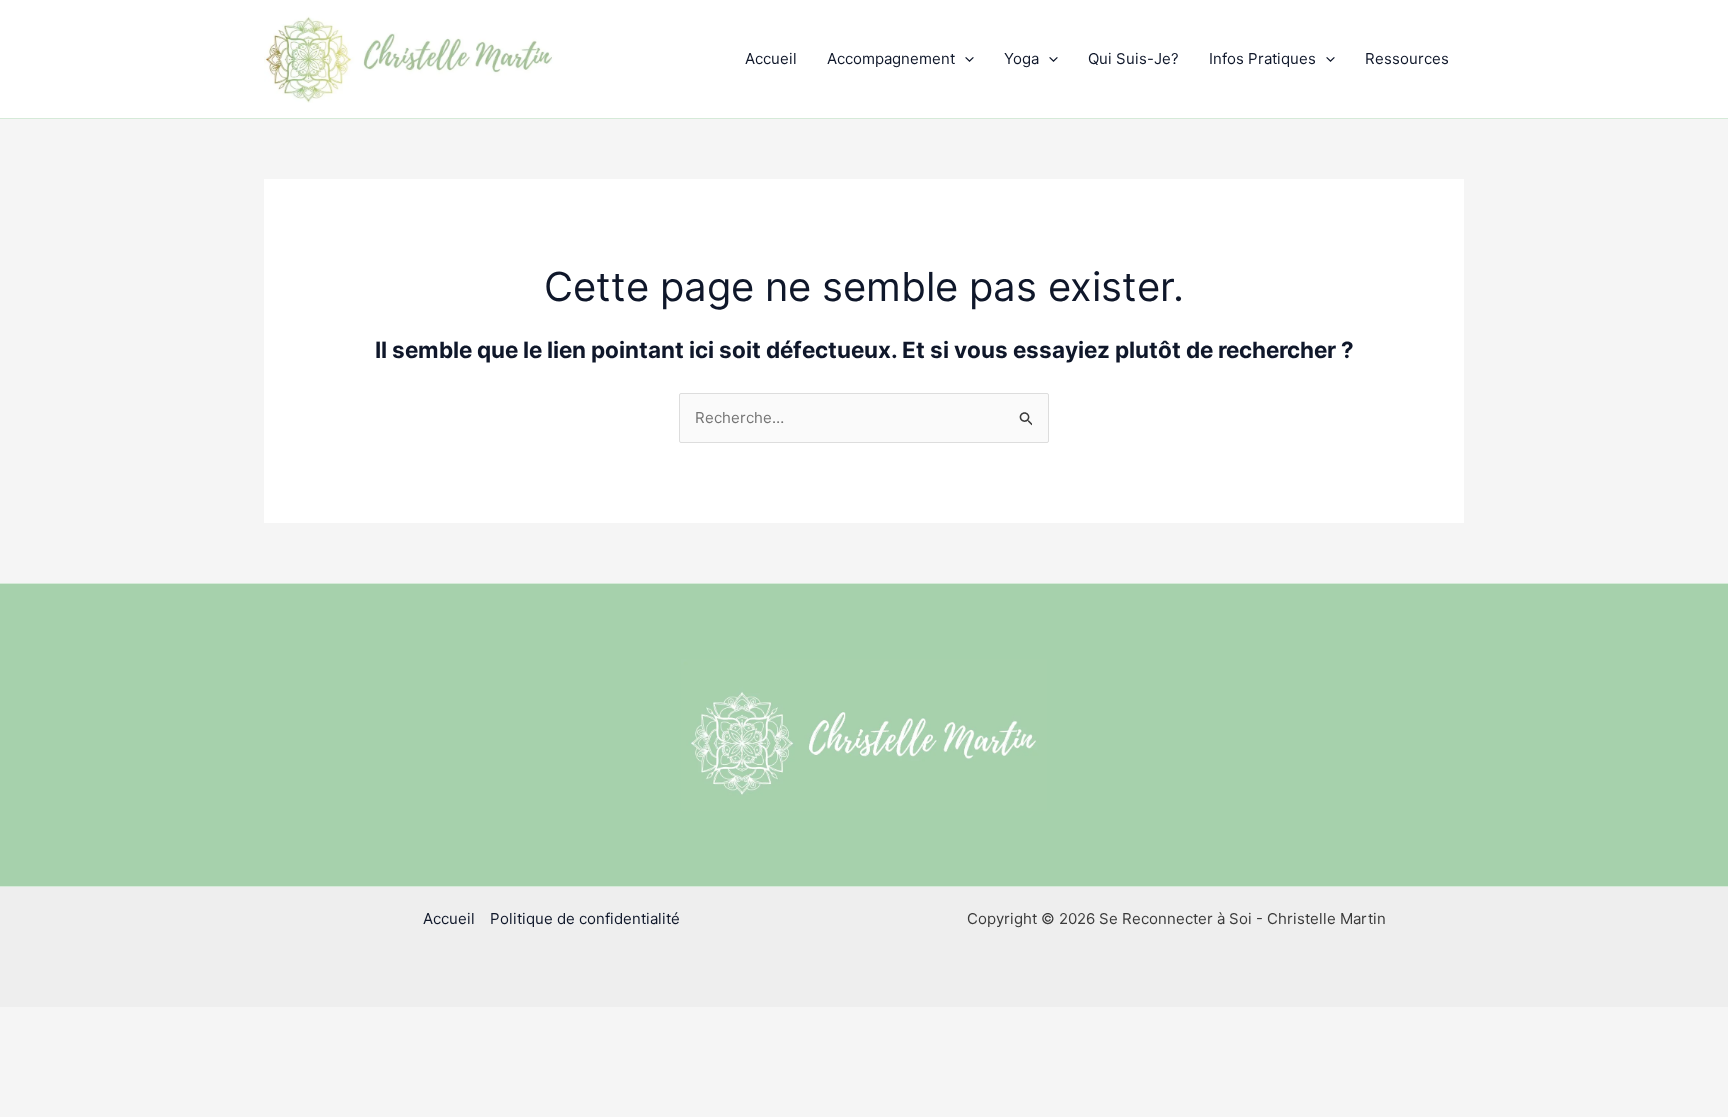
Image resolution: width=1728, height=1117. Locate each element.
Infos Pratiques (1262, 58)
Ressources (1407, 58)
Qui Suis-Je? (1133, 58)
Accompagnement (891, 58)
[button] (964, 59)
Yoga (1021, 58)
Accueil (771, 58)
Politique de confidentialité (585, 918)
